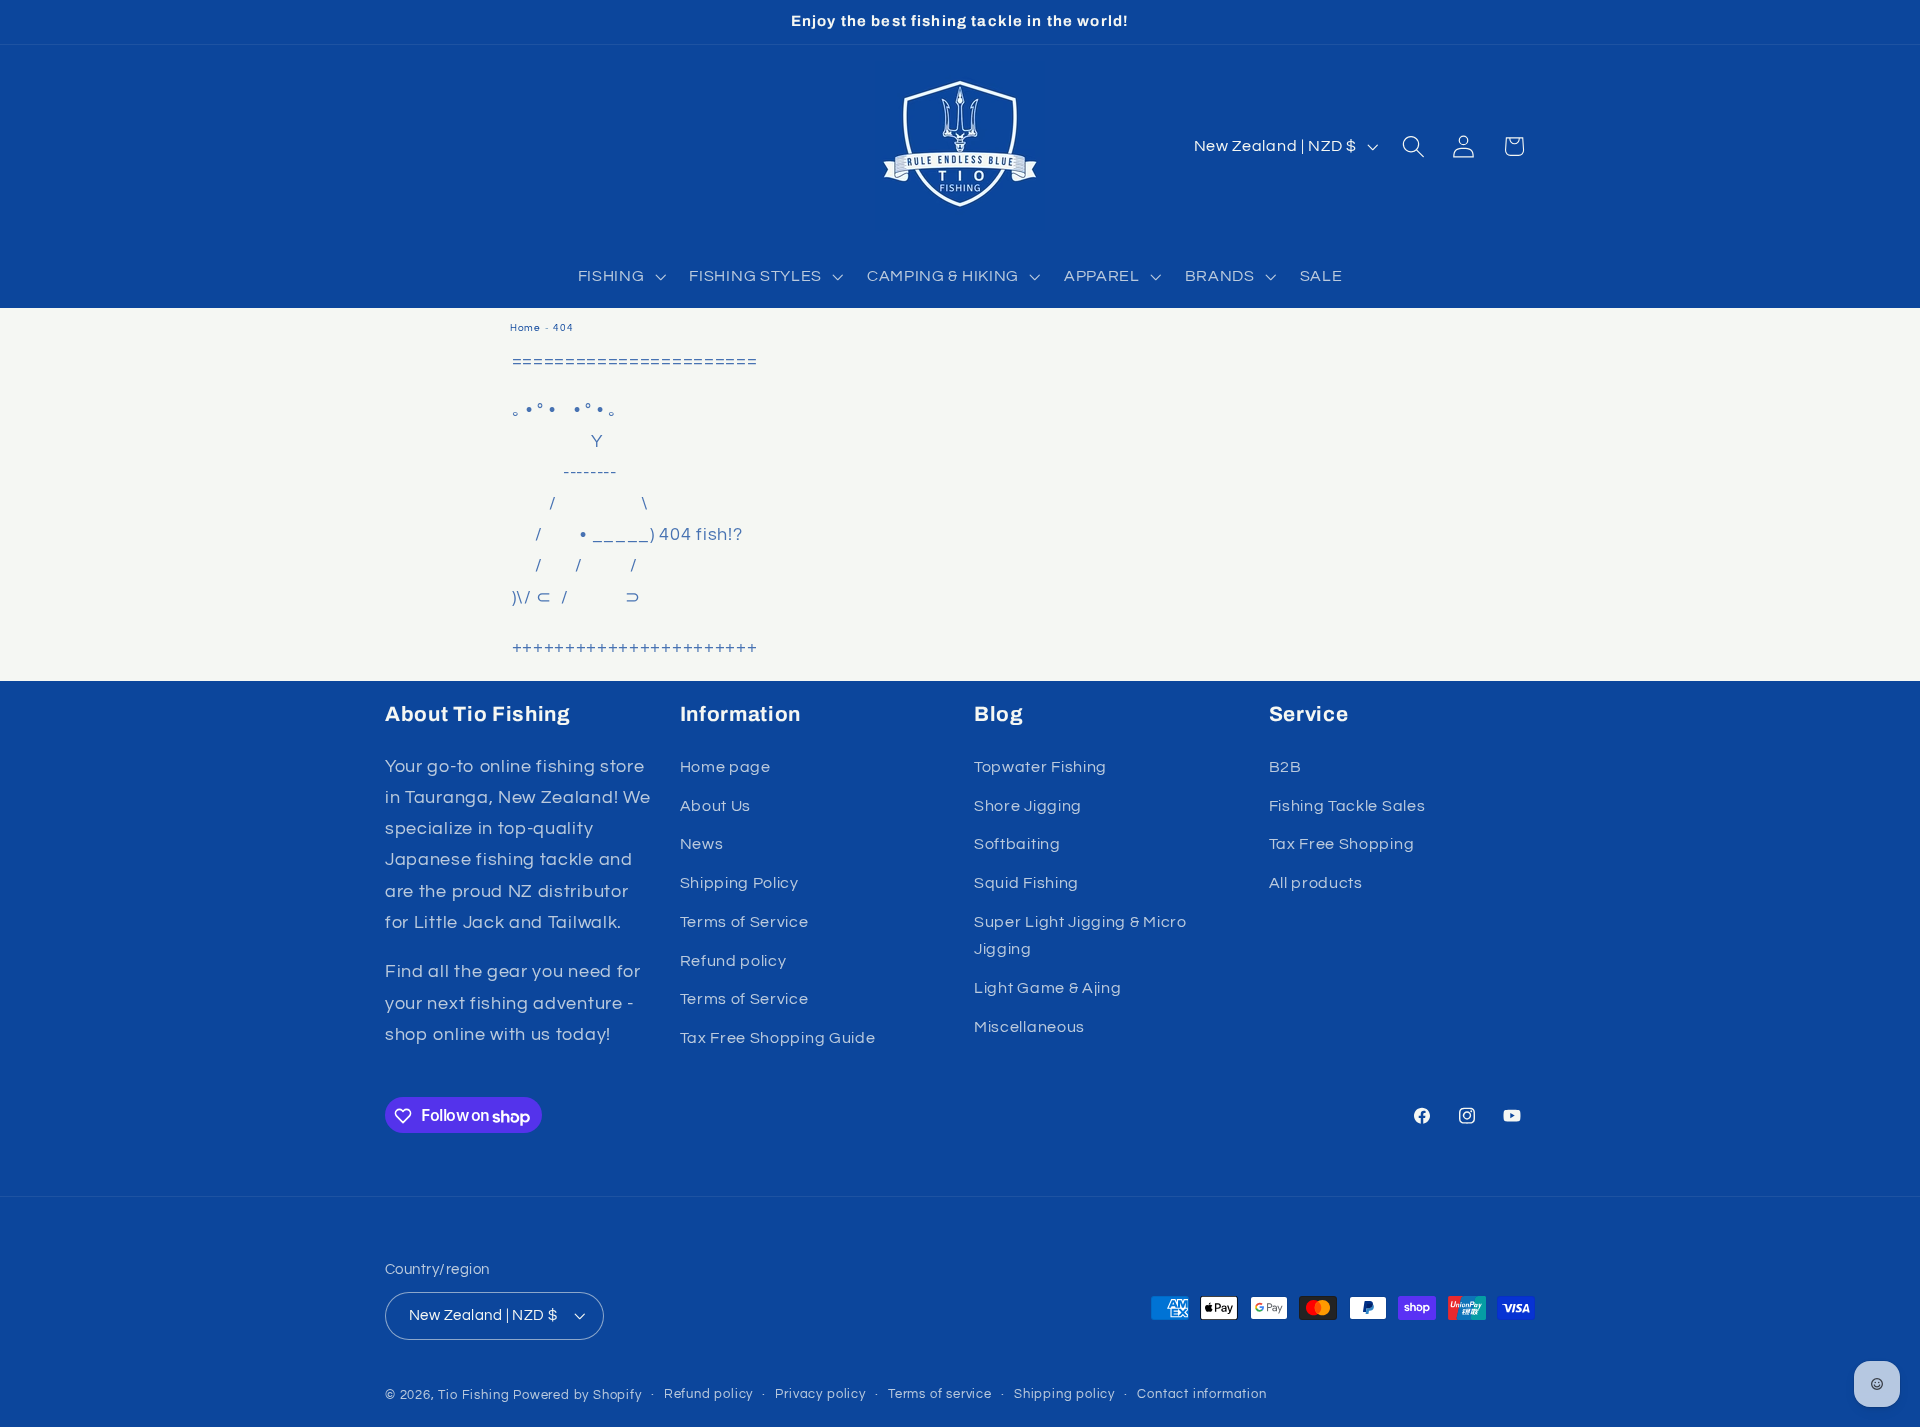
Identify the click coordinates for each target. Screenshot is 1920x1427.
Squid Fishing (1026, 883)
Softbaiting (1017, 845)
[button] (620, 276)
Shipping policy (1064, 1395)
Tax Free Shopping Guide (778, 1038)
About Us (716, 806)
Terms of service (940, 1395)
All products (1316, 883)
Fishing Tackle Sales (1347, 806)
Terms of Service (744, 922)
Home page (725, 767)
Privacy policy (820, 1395)
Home (525, 328)
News (702, 845)
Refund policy (733, 961)
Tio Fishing (473, 1396)
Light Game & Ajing (1047, 988)
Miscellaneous (1029, 1027)
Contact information (1201, 1395)
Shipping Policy (739, 883)
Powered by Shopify (577, 1396)
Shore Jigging (1028, 806)
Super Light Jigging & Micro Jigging (1080, 935)
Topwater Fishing (1040, 767)
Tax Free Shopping (1342, 845)
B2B (1285, 767)
